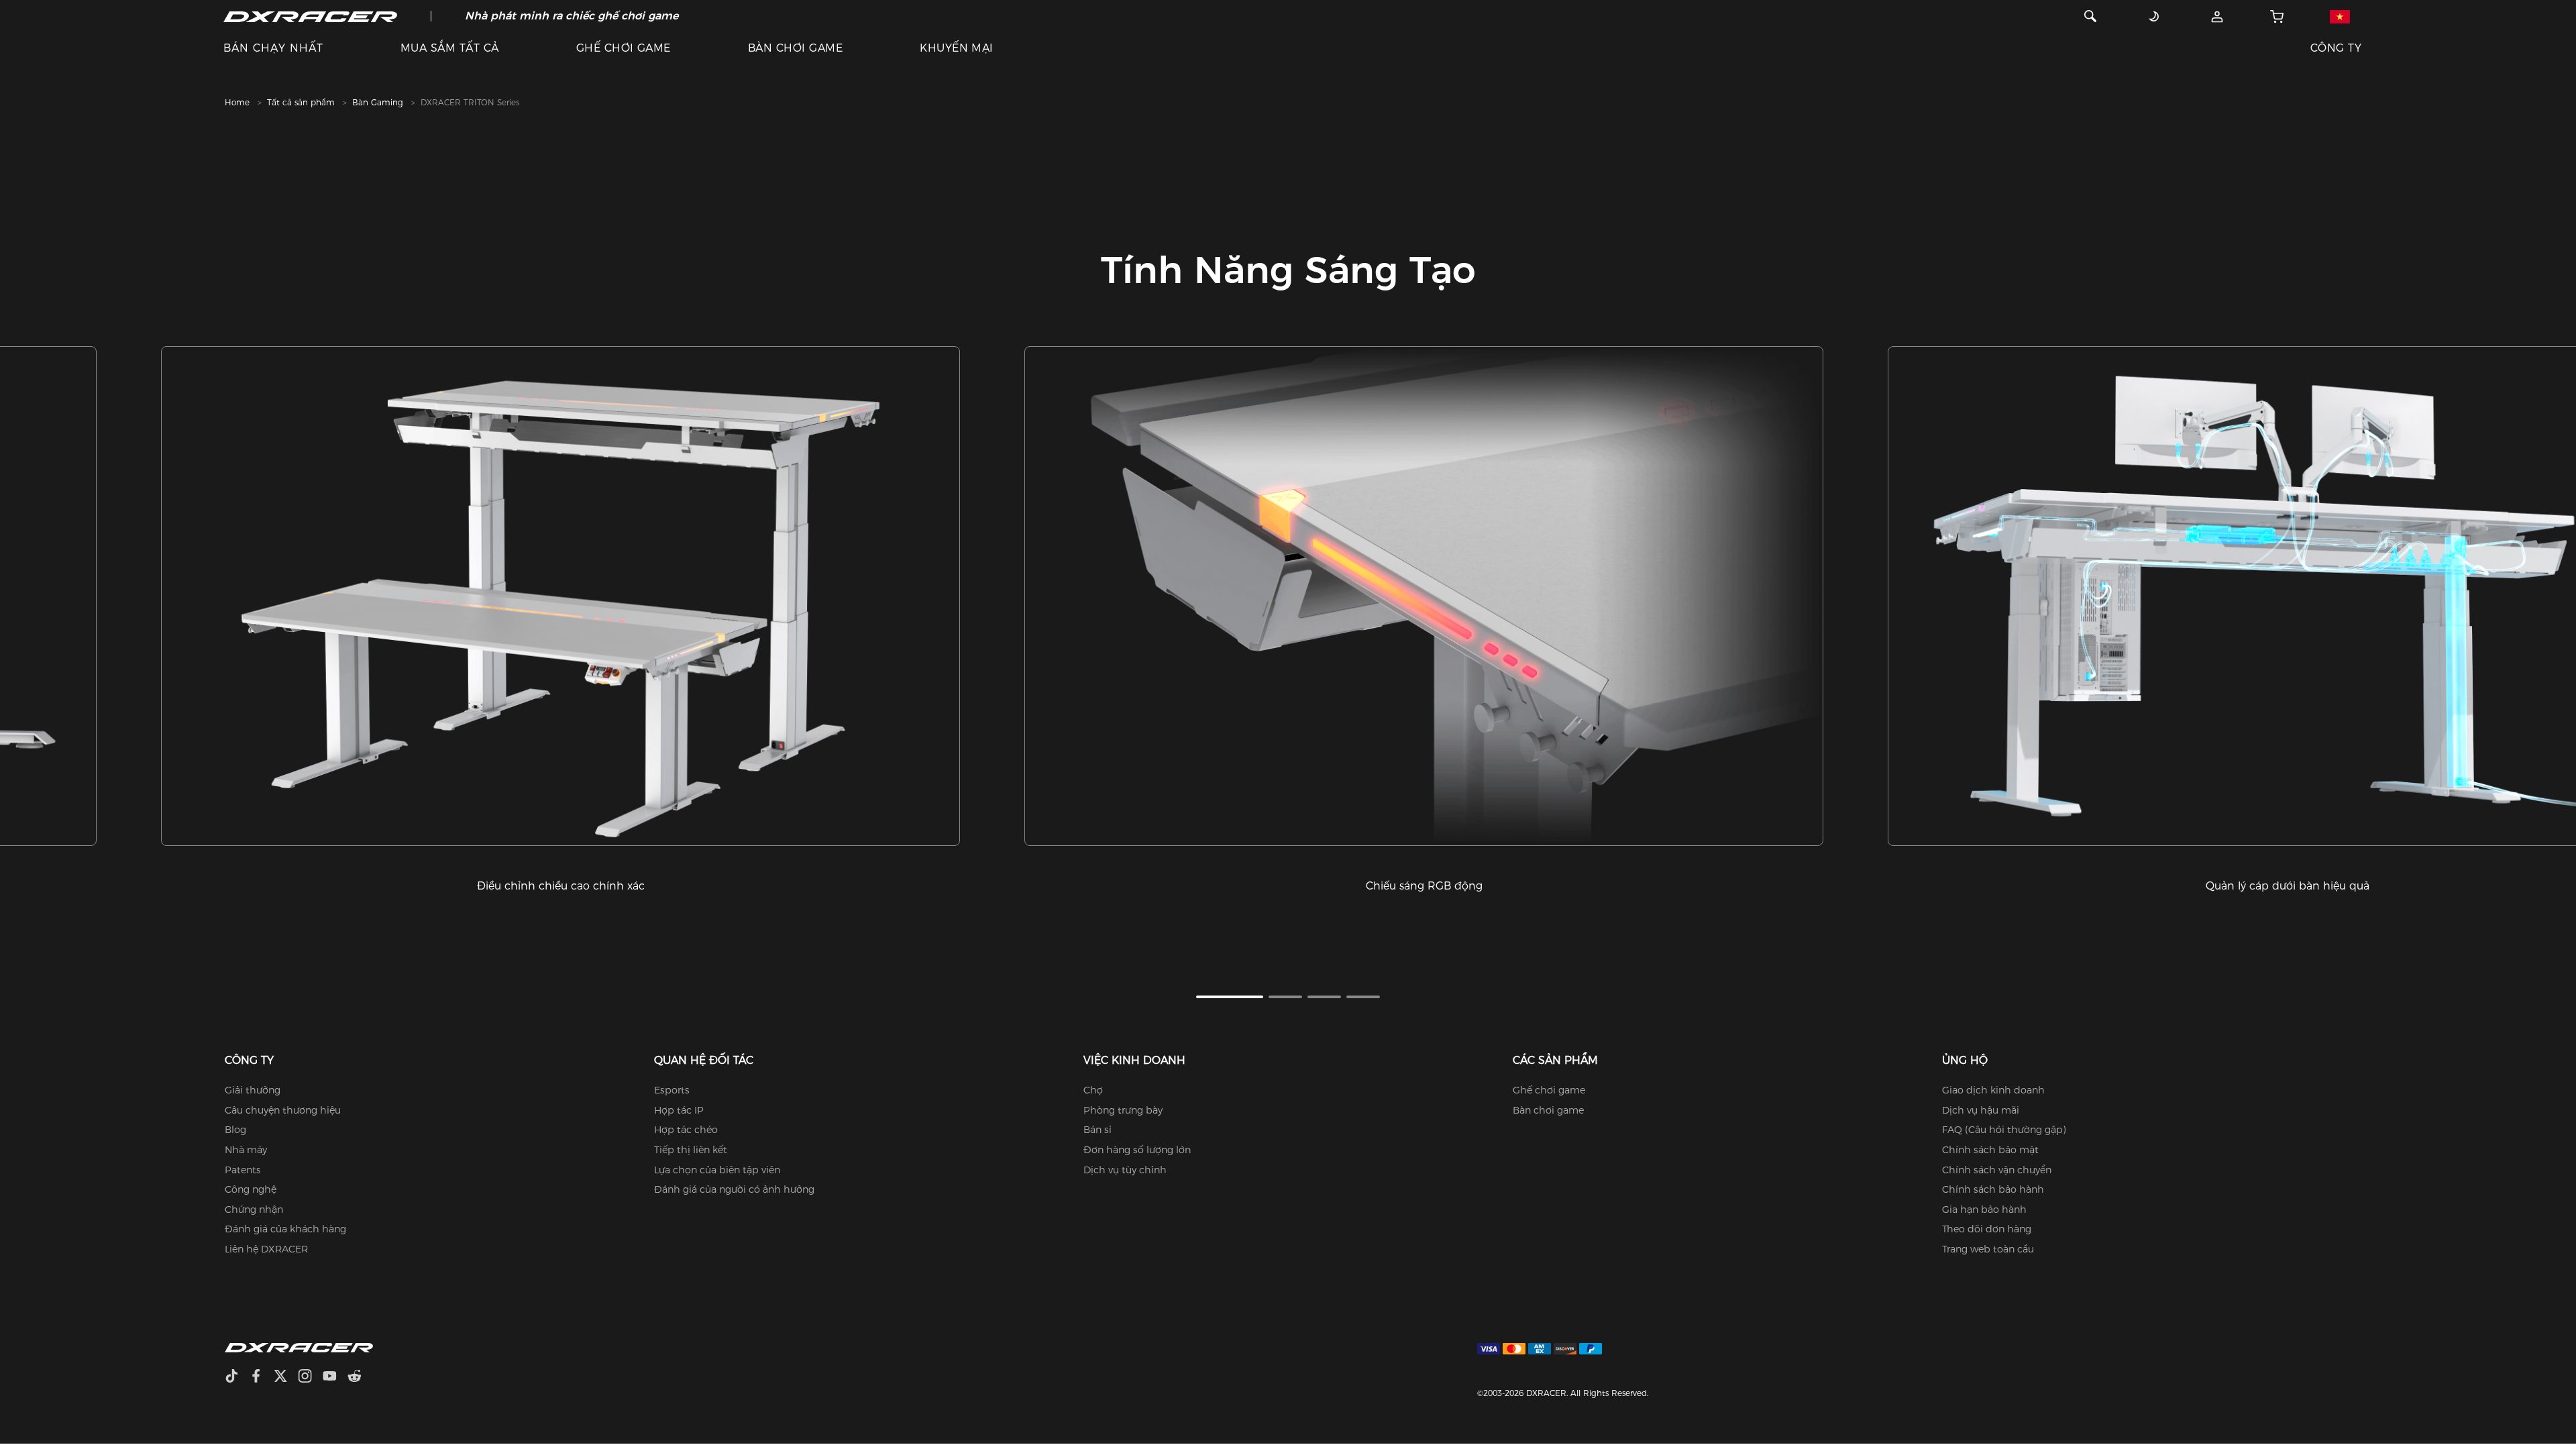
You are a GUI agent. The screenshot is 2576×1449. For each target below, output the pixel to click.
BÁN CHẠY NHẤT (273, 48)
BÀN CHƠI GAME (795, 48)
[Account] (2217, 16)
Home (237, 102)
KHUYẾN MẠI (957, 48)
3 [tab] (1324, 997)
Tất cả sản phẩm (301, 102)
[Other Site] (2340, 16)
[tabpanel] (560, 620)
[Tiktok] (237, 1378)
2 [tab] (1285, 997)
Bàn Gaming (378, 102)
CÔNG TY (2336, 48)
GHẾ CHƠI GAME (624, 48)
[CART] (2277, 16)
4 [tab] (1363, 997)
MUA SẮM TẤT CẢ (450, 48)
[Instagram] (310, 1378)
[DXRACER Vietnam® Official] (310, 16)
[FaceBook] (261, 1378)
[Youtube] (335, 1378)
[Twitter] (286, 1378)
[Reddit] (360, 1378)
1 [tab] (1230, 997)
